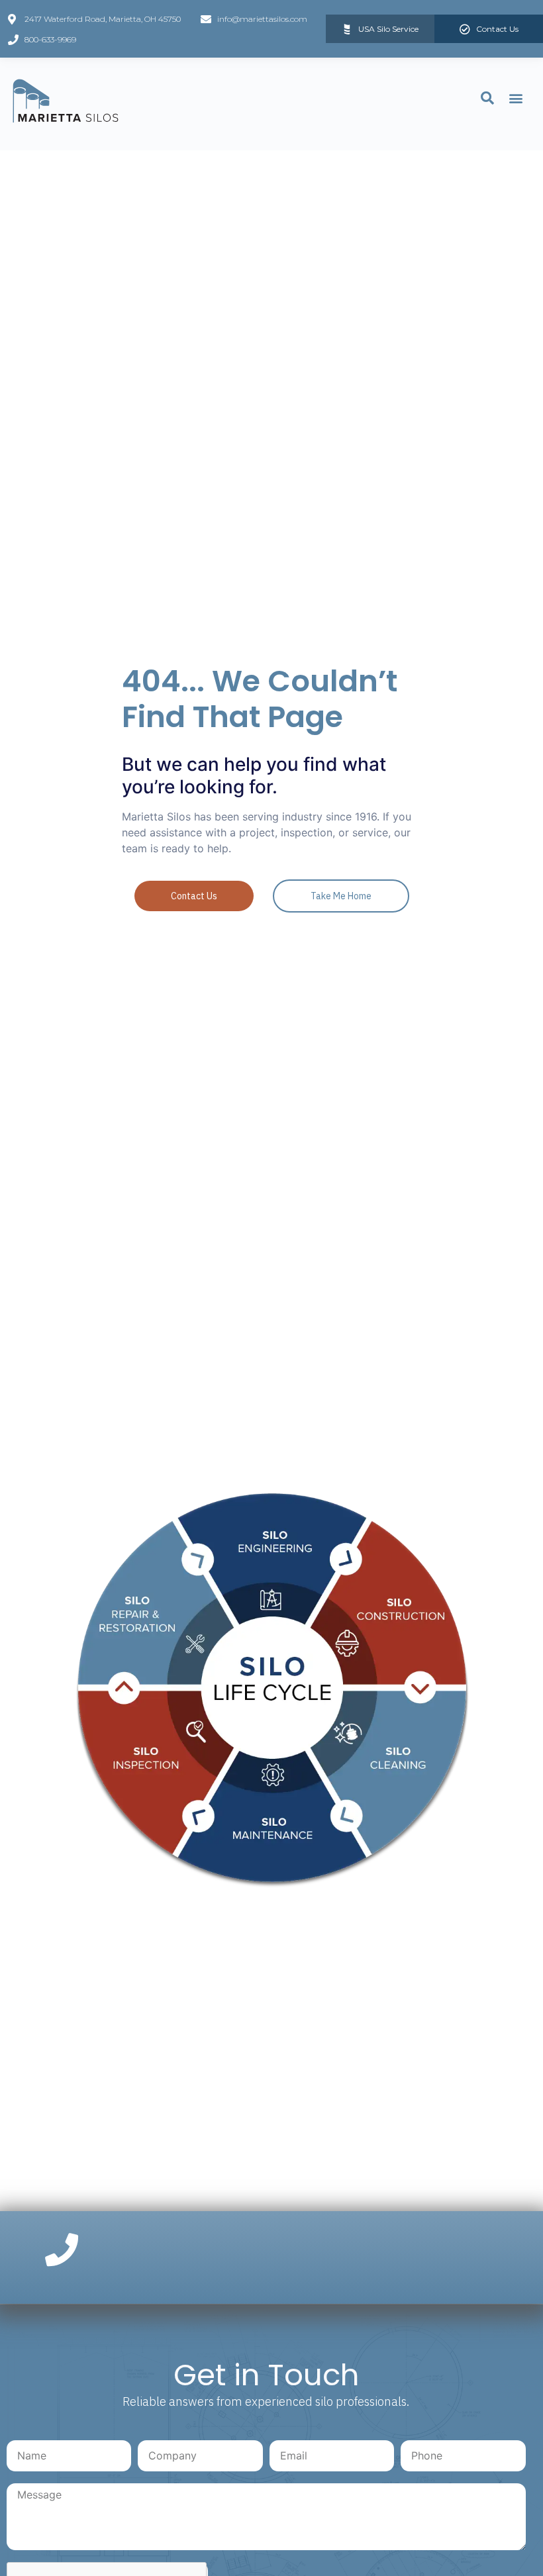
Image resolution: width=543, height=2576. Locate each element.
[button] (516, 98)
